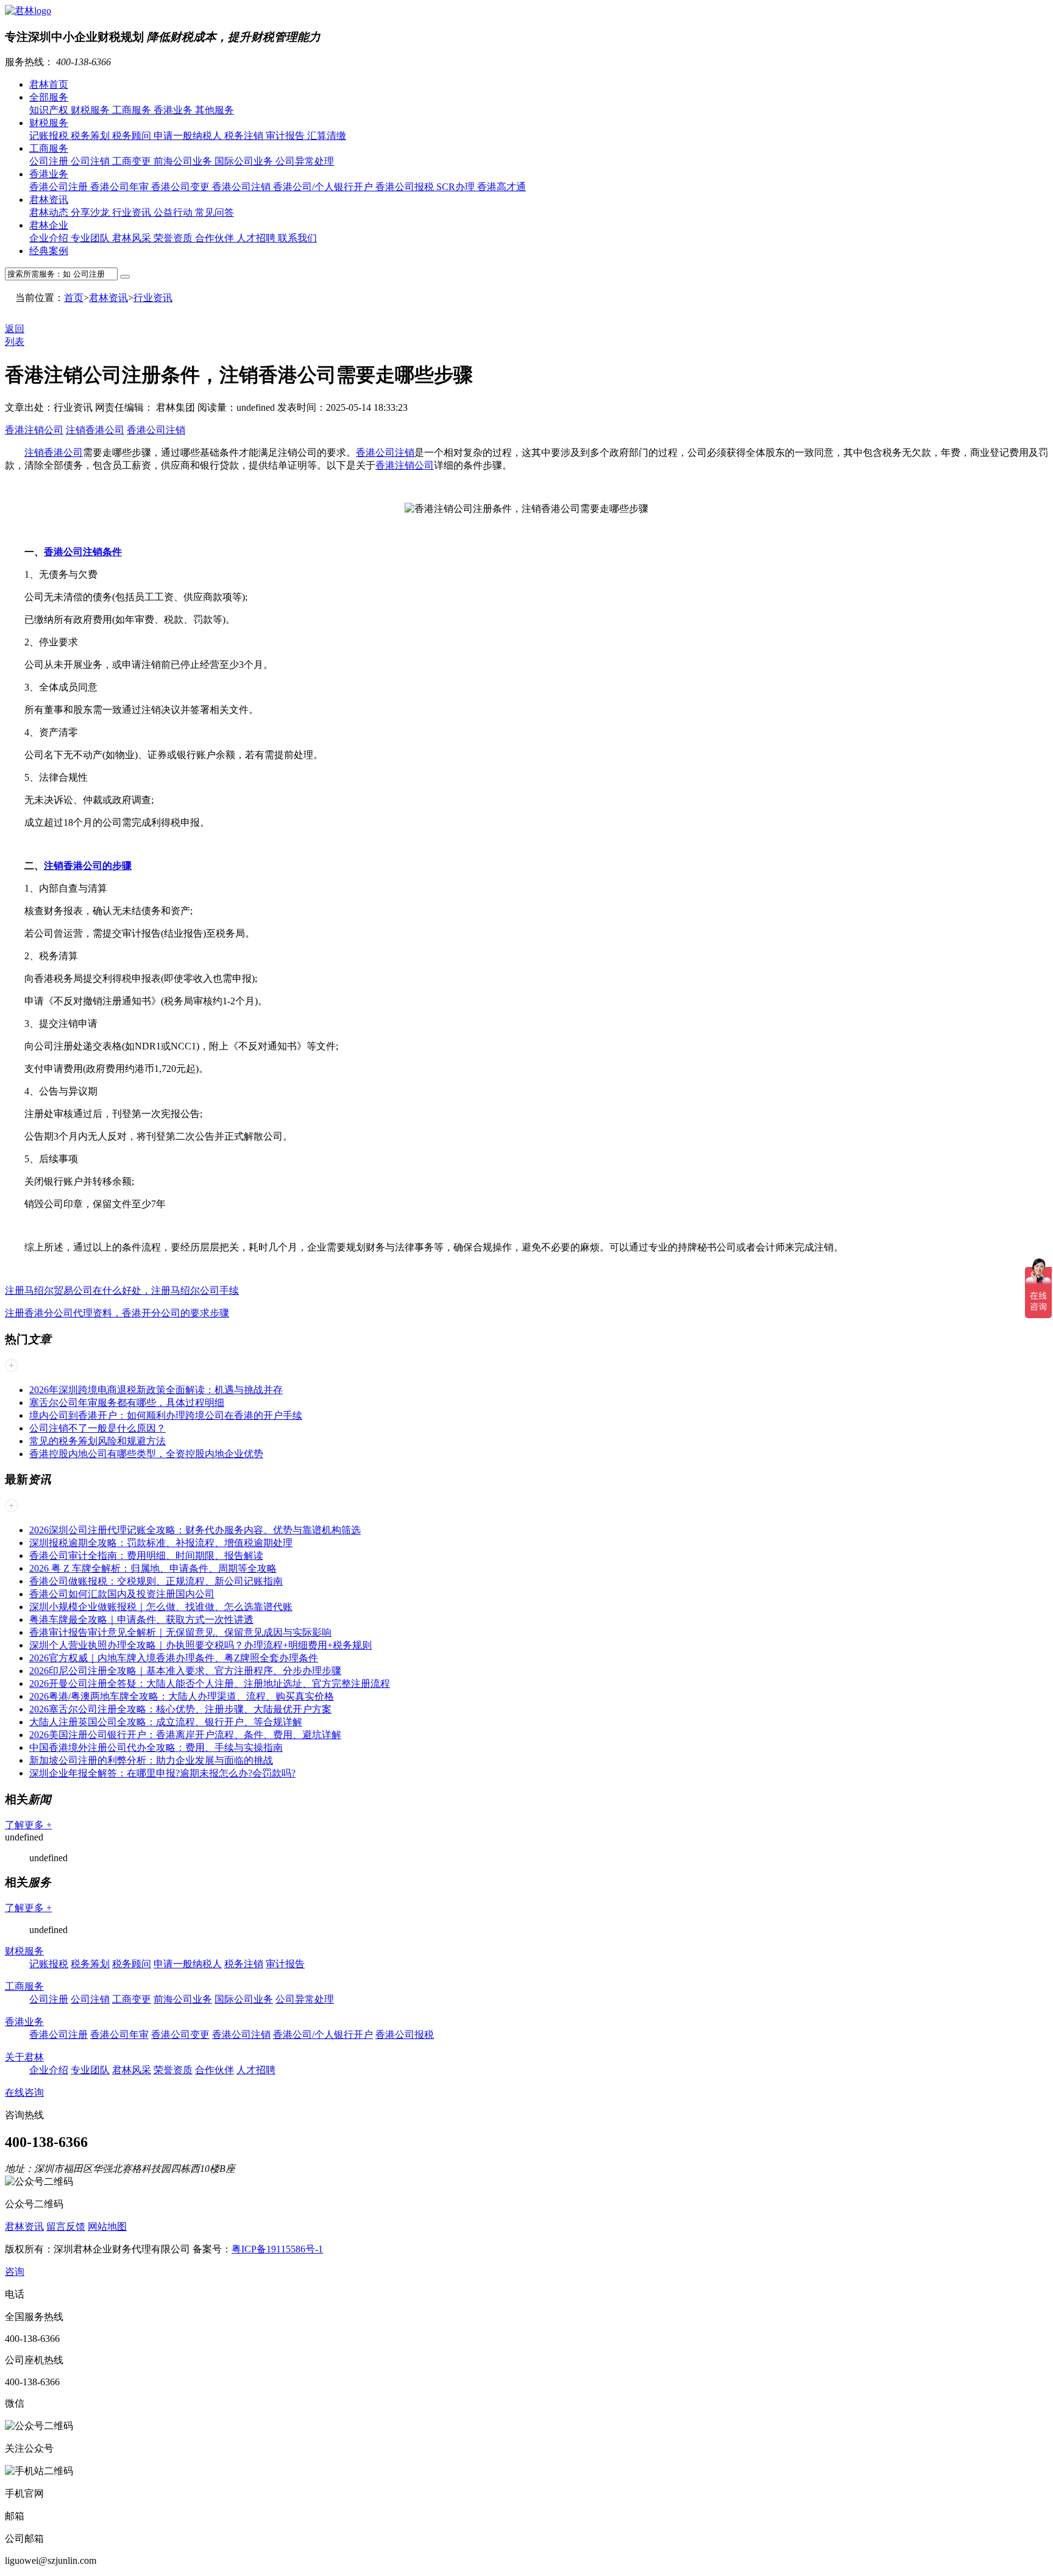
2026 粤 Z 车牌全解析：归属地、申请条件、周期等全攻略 (153, 1568)
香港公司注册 (60, 187)
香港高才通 (502, 187)
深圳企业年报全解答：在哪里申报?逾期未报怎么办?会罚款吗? (162, 1773)
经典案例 (49, 251)
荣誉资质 (174, 238)
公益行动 (174, 212)
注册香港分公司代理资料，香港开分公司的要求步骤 (117, 1313)
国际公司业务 (245, 161)
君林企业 (49, 225)
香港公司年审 (121, 187)
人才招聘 (257, 238)
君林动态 (50, 212)
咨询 (15, 2272)
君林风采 (133, 238)
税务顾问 (133, 136)
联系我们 (297, 238)
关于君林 (24, 2057)
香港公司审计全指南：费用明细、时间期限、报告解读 (146, 1556)
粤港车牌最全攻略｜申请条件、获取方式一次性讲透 (141, 1620)
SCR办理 (457, 187)
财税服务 (91, 110)
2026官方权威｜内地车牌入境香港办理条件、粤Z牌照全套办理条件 (174, 1658)
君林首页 (49, 84)
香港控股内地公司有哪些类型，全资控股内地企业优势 (146, 1454)
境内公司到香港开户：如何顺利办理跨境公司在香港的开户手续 (166, 1415)
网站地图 (107, 2227)
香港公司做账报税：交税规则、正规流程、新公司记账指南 (156, 1581)
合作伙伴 (216, 238)
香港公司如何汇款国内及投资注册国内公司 (122, 1594)
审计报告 (286, 136)
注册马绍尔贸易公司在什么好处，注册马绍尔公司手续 (122, 1290)
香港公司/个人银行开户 (324, 187)
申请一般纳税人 (189, 136)
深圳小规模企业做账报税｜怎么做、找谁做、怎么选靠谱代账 (161, 1607)
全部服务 (49, 97)
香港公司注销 (243, 187)
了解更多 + (28, 1825)
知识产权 (50, 110)
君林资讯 (49, 200)
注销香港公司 (95, 430)
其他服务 (214, 110)
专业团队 (91, 238)
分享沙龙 (91, 212)
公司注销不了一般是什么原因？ (97, 1428)
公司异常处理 (305, 161)
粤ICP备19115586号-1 (277, 2249)
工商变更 (133, 161)
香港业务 (174, 110)
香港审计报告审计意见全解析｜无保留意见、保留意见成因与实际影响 (180, 1632)
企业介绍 (50, 238)
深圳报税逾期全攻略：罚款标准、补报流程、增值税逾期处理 (161, 1543)
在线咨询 (24, 2092)
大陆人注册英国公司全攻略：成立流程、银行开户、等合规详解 (166, 1722)
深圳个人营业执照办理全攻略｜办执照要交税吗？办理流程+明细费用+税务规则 (200, 1645)
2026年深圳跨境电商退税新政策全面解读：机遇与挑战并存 (156, 1390)
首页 (74, 298)
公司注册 (50, 161)
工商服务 (133, 110)
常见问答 (214, 212)
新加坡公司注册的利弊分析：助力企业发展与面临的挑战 (151, 1760)
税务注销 (245, 136)
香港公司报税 (406, 187)
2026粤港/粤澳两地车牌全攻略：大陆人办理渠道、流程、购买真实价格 (182, 1696)
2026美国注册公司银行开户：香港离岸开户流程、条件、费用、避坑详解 (185, 1735)
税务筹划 (91, 136)
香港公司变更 (182, 187)
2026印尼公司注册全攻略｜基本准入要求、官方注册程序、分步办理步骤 (185, 1671)
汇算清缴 (327, 136)
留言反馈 (66, 2227)
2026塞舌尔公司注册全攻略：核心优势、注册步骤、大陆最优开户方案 (180, 1709)
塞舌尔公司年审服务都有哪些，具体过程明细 (127, 1403)
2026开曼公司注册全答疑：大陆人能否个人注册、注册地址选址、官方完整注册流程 (210, 1684)
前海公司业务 (184, 161)
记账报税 (50, 136)
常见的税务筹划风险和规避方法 (97, 1441)
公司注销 (91, 161)
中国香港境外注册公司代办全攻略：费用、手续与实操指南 (156, 1747)
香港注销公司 (34, 430)
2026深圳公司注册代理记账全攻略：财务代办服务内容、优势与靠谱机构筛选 (195, 1530)
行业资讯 (133, 212)
